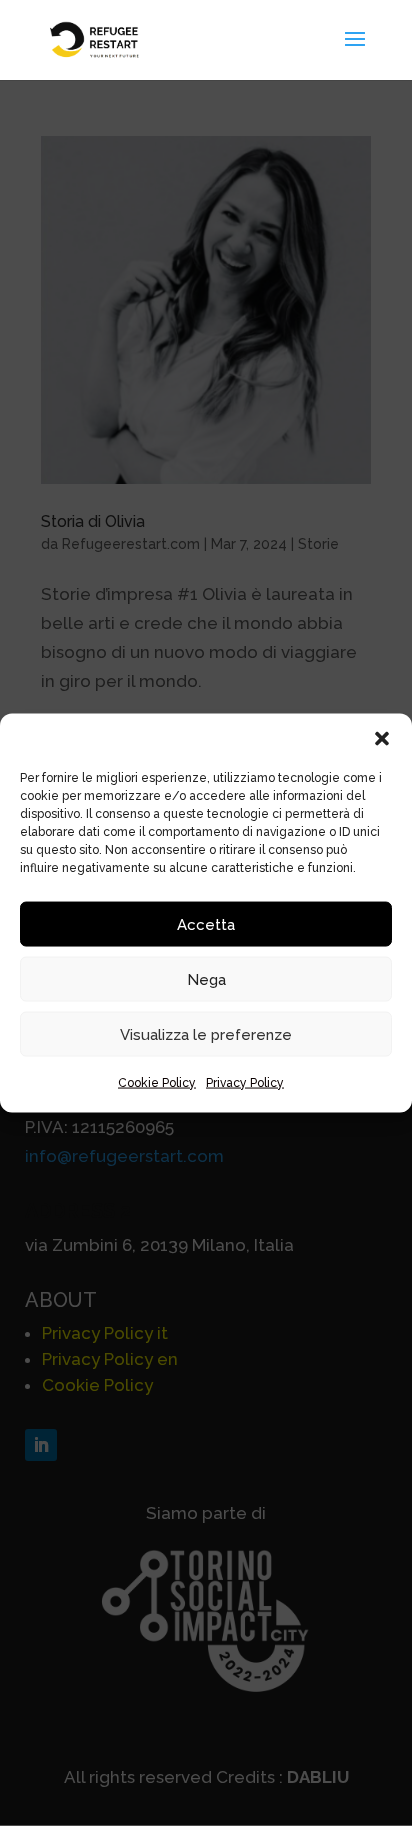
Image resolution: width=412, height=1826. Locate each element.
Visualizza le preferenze (206, 1034)
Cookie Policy (157, 1083)
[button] (382, 739)
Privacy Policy (245, 1083)
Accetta (206, 924)
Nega (206, 979)
